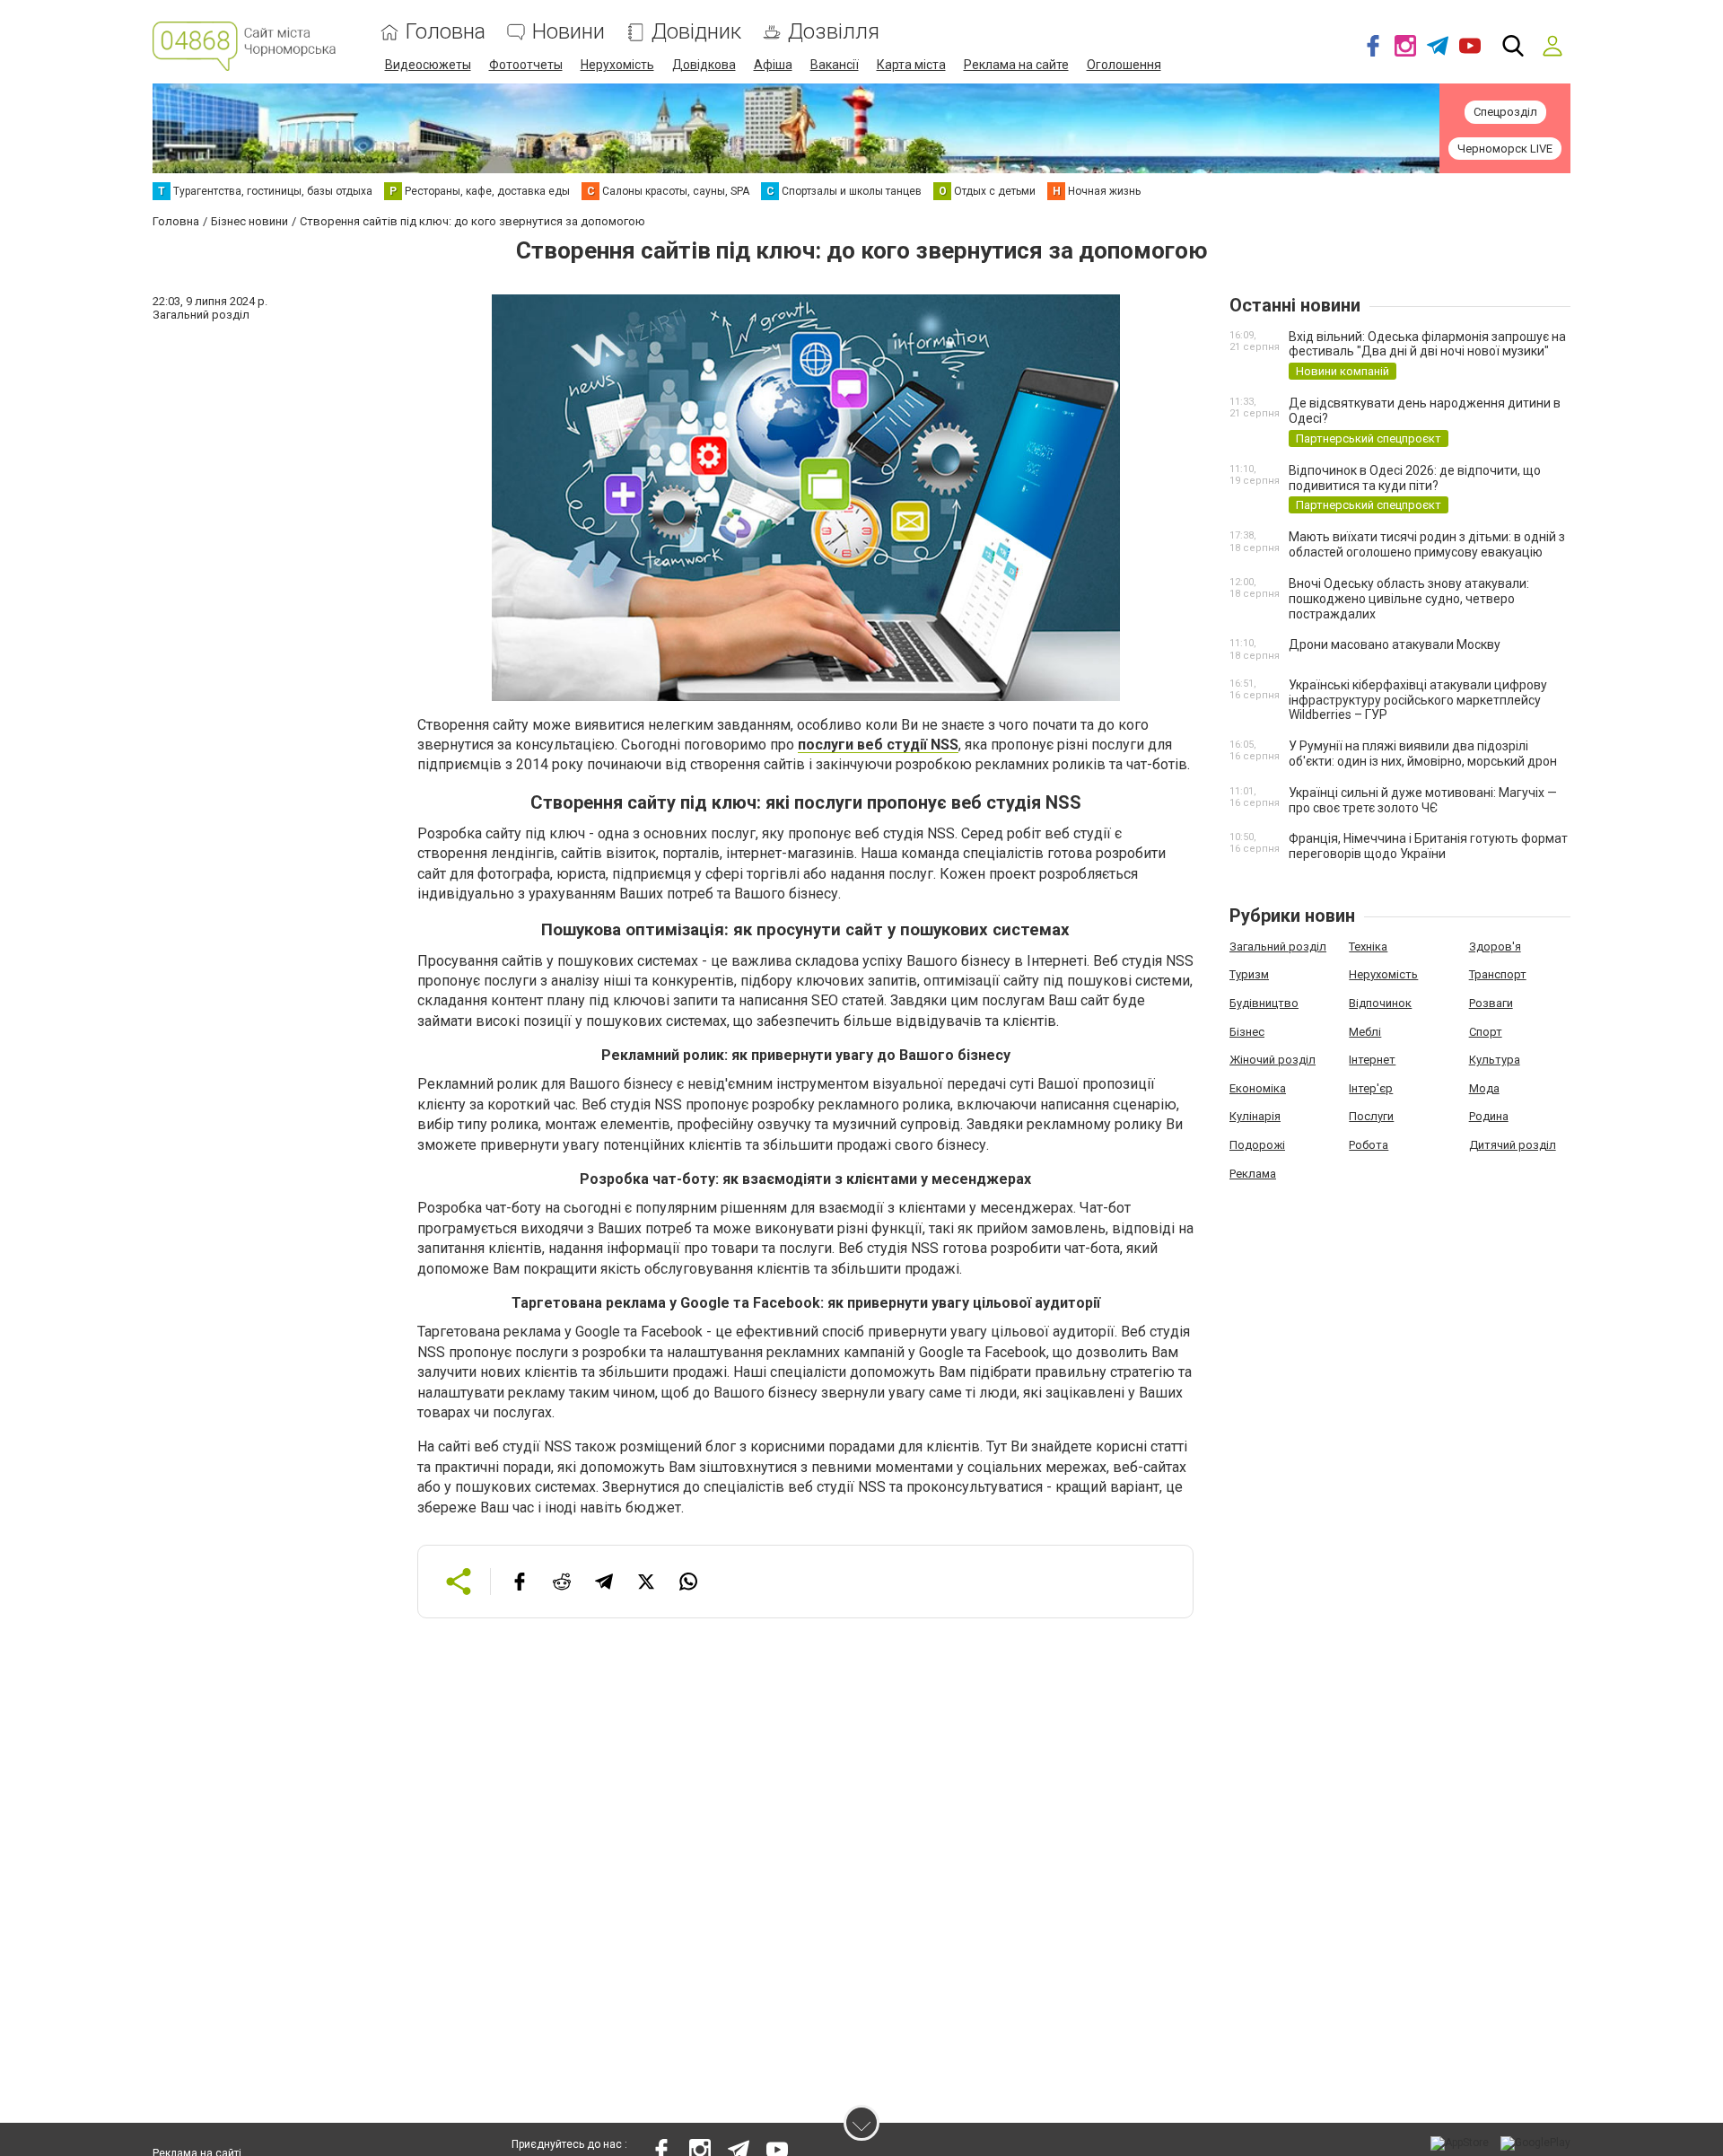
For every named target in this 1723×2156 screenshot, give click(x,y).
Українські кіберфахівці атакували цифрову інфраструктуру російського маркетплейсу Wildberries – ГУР (1418, 700)
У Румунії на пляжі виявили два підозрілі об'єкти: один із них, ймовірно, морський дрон (1423, 754)
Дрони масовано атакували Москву (1395, 644)
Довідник (696, 32)
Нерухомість (617, 65)
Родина (1489, 1116)
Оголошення (1124, 65)
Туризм (1249, 974)
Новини (569, 32)
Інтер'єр (1371, 1088)
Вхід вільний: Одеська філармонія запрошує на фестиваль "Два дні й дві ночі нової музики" (1427, 344)
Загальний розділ (1278, 947)
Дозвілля (834, 32)
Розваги (1491, 1003)
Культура (1495, 1060)
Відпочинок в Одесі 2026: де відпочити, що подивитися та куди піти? (1415, 478)
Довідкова (704, 65)
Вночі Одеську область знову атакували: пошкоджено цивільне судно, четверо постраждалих (1409, 599)
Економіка (1258, 1088)
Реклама (1253, 1174)
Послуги (1371, 1116)
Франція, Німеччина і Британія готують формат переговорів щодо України (1428, 846)
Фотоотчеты (526, 65)
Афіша (773, 65)
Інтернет (1372, 1060)
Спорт (1486, 1032)
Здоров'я (1495, 947)
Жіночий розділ (1273, 1060)
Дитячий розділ (1513, 1145)
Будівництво (1264, 1003)
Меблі (1365, 1032)
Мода (1484, 1088)
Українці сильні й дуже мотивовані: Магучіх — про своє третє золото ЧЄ (1423, 800)
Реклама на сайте (1016, 65)
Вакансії (835, 65)
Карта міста (911, 65)
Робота (1369, 1145)
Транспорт (1498, 974)
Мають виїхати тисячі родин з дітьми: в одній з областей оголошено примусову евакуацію (1427, 544)
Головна (446, 32)
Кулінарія (1255, 1116)
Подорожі (1257, 1145)
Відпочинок (1380, 1003)
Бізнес (1247, 1032)
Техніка (1368, 947)
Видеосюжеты (428, 65)
